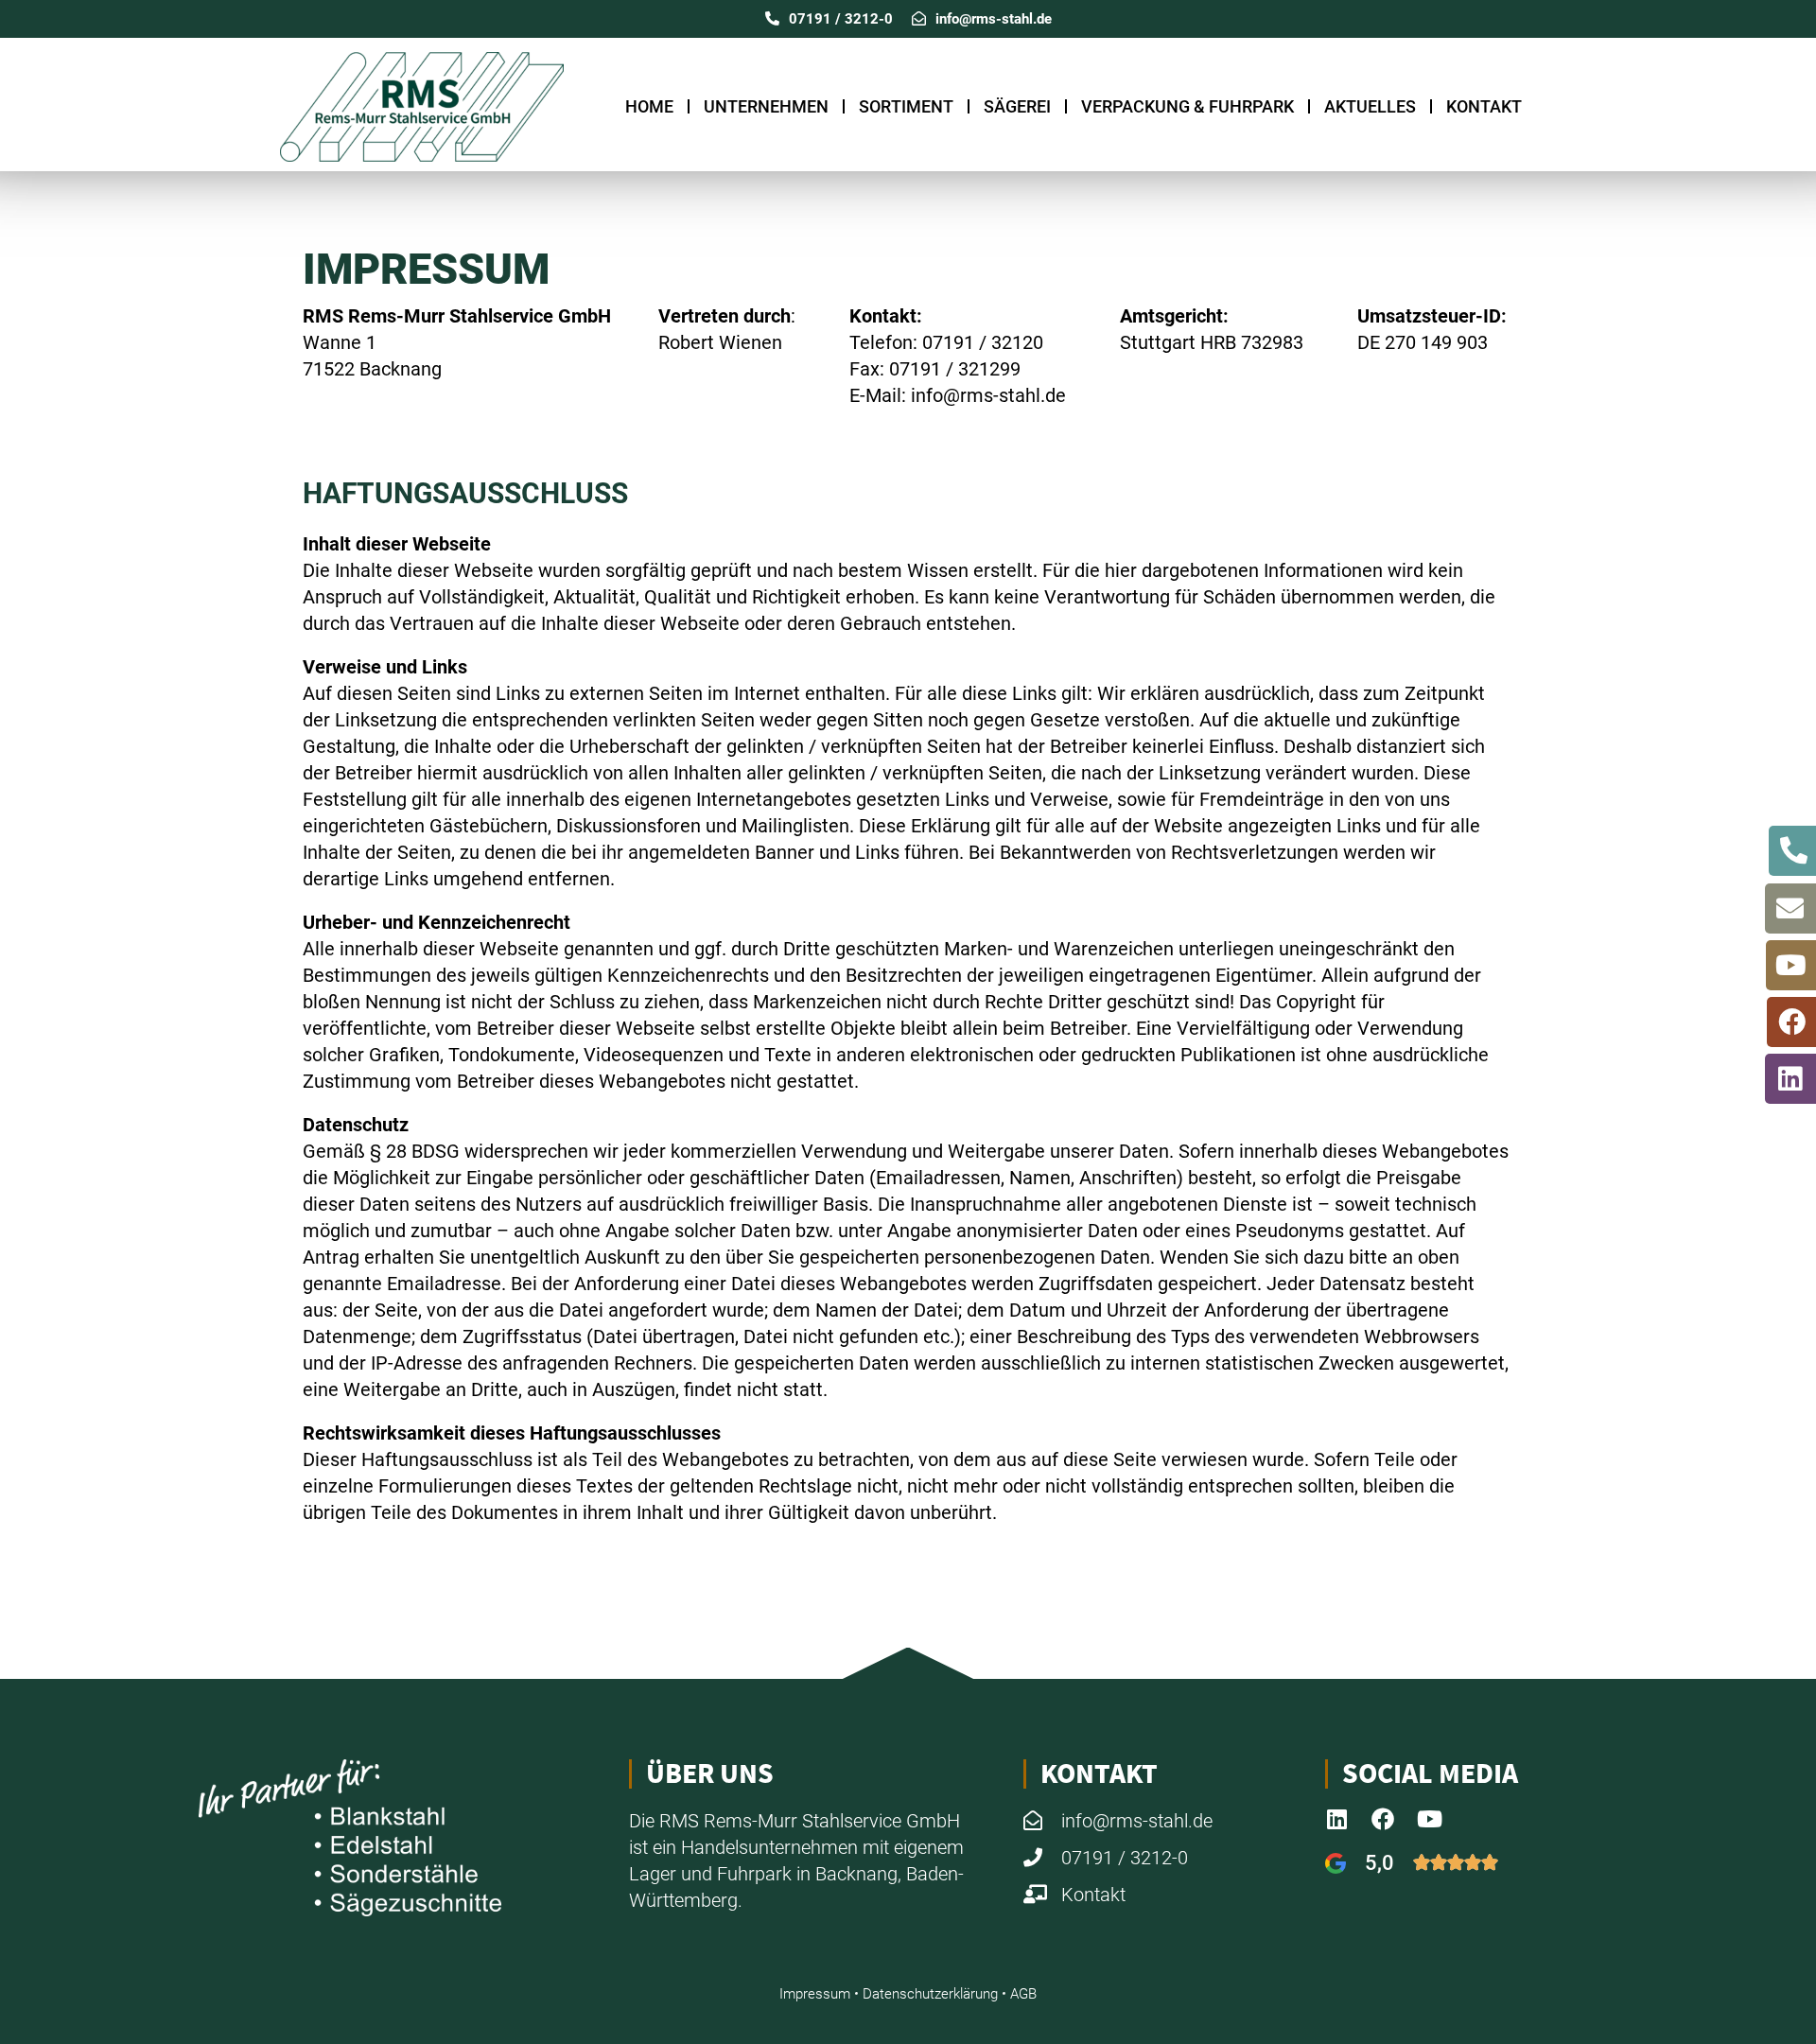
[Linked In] (1790, 1079)
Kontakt (1484, 106)
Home (649, 106)
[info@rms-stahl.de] (919, 18)
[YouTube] (1791, 965)
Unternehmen (766, 106)
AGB (1023, 1994)
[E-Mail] (1790, 908)
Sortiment (906, 106)
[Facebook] (1792, 1022)
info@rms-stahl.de (994, 19)
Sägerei (1017, 106)
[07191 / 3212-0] (1794, 851)
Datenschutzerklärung (930, 1994)
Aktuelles (1370, 106)
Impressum (815, 1994)
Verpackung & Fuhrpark (1187, 106)
